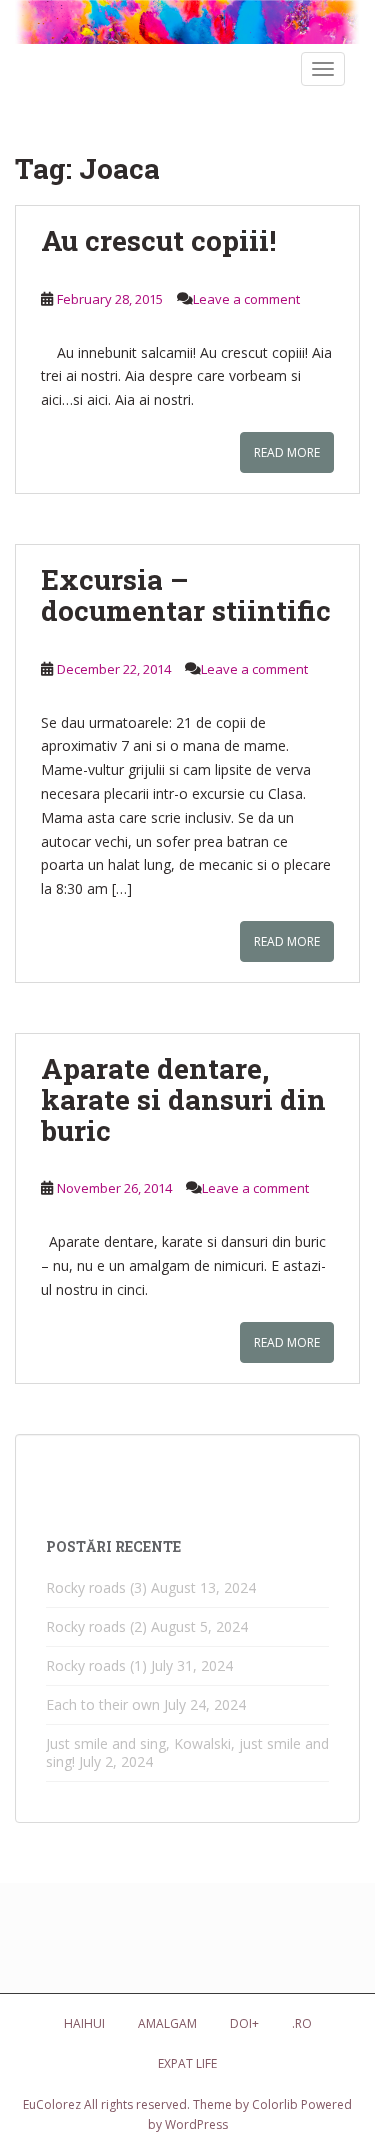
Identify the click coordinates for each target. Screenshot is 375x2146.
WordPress (196, 2124)
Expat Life (187, 2063)
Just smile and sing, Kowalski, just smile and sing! (187, 1752)
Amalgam (167, 2023)
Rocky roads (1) (96, 1665)
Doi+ (244, 2023)
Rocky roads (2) (96, 1626)
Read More (287, 452)
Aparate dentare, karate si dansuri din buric (183, 1099)
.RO (302, 2023)
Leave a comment (246, 299)
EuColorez (52, 2104)
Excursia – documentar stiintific (186, 595)
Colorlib (275, 2104)
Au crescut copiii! (158, 240)
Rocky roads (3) (96, 1587)
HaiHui (84, 2023)
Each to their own (103, 1704)
